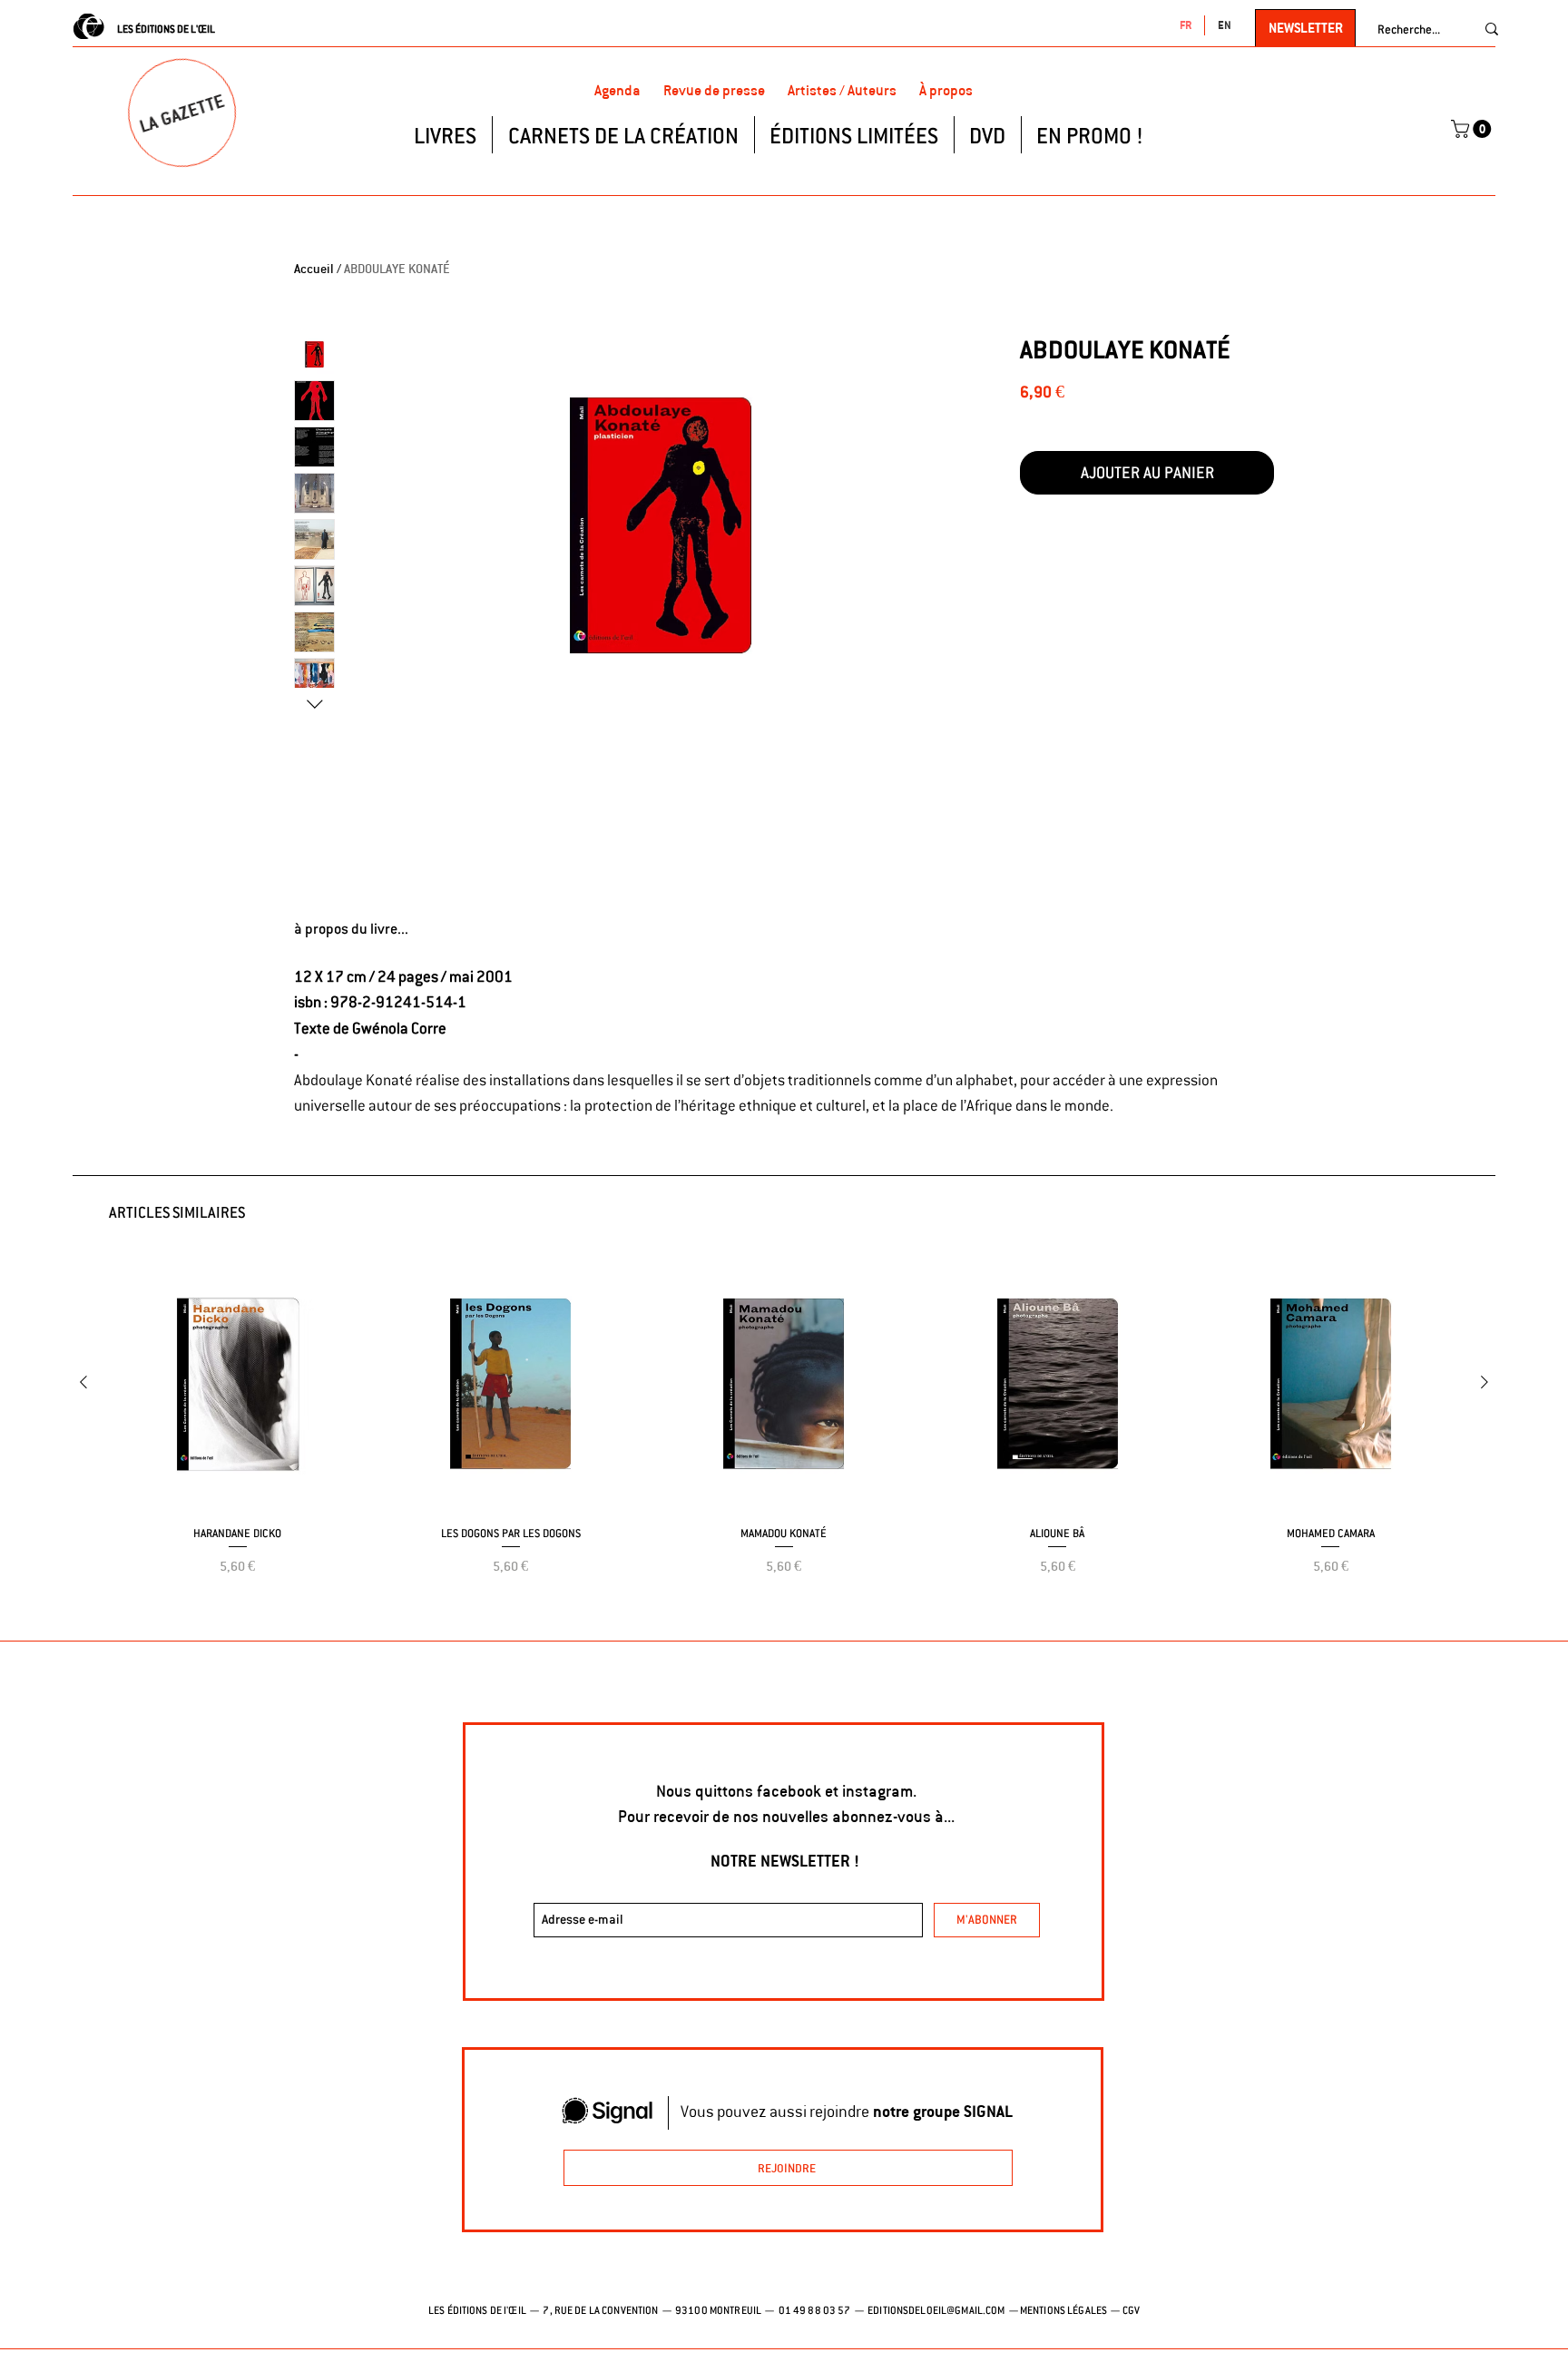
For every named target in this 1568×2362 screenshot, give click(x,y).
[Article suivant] (1485, 1382)
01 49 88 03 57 (816, 2310)
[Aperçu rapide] (237, 1383)
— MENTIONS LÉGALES (1057, 2310)
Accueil (314, 269)
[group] (784, 1440)
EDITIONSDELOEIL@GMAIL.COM (936, 2310)
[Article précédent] (83, 1382)
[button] (1473, 129)
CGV (1131, 2310)
